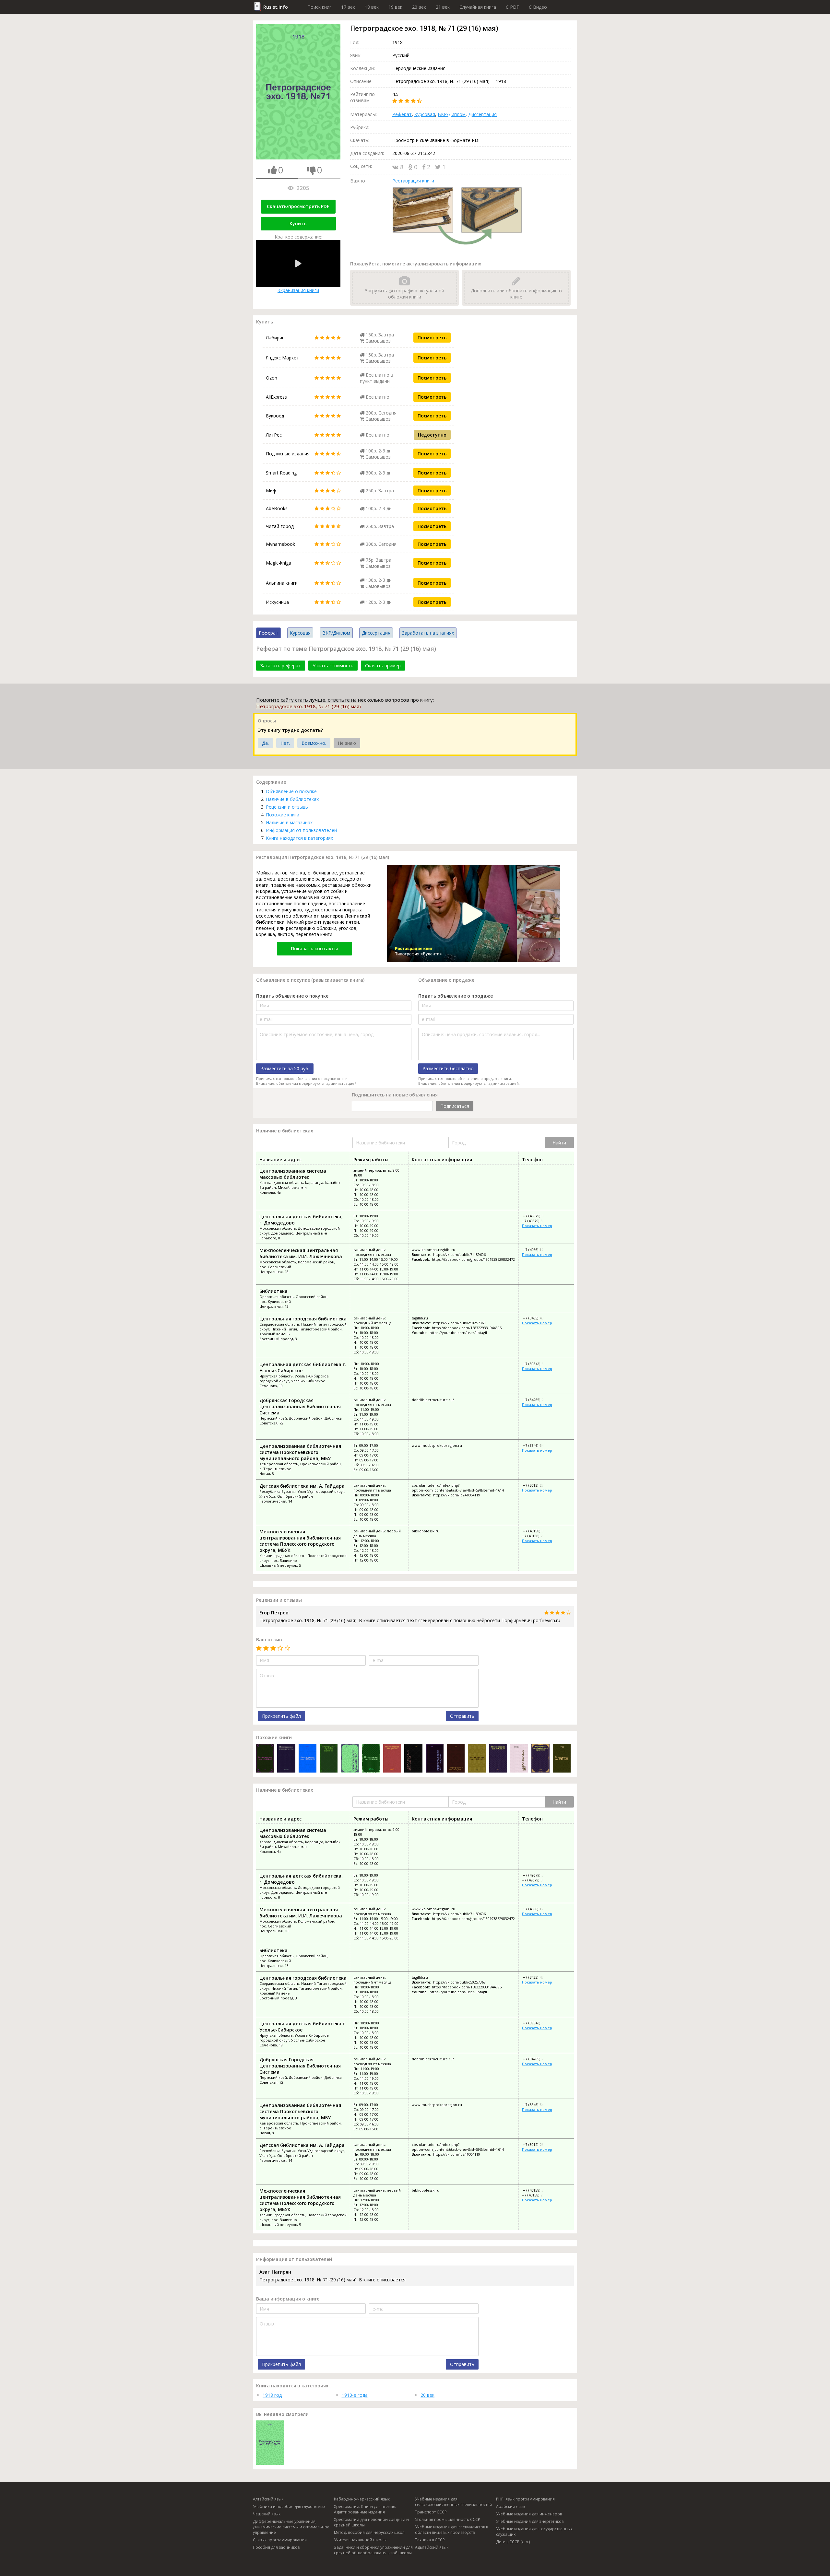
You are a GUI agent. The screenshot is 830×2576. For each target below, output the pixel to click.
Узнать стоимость (333, 666)
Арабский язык (511, 2506)
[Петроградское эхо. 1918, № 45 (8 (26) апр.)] (562, 1759)
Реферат (402, 114)
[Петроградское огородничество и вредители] (540, 1759)
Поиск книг (319, 7)
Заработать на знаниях (428, 633)
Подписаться (455, 1106)
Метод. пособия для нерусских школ (369, 2532)
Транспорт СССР (431, 2512)
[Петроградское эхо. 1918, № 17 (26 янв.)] (350, 1759)
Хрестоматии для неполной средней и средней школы (371, 2522)
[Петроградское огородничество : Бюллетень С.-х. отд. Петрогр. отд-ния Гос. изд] (286, 1759)
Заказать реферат (281, 666)
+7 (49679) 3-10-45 (537, 1221)
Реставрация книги (413, 181)
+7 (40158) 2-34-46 (537, 1536)
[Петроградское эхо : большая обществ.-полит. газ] (519, 1759)
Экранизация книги (298, 290)
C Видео (538, 7)
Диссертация (482, 114)
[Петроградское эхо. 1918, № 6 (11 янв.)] (392, 1759)
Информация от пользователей (301, 830)
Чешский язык (267, 2514)
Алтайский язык (268, 2499)
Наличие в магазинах (289, 822)
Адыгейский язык (432, 2547)
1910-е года (355, 2395)
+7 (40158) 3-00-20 (538, 1531)
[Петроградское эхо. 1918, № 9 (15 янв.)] (477, 1759)
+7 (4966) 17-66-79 (538, 1250)
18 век (372, 7)
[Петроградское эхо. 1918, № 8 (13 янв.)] (413, 1759)
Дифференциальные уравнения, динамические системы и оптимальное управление (291, 2527)
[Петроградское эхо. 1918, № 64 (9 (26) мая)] (435, 1759)
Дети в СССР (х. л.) (513, 2542)
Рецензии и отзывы (287, 807)
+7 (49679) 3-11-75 (538, 1216)
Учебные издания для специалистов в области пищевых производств (451, 2530)
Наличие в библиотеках (292, 799)
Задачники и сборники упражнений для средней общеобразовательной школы (373, 2550)
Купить (298, 223)
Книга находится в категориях (299, 838)
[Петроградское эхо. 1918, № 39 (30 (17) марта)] (498, 1759)
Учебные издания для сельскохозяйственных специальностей (454, 2502)
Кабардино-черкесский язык (362, 2499)
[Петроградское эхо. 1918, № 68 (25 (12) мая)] (265, 1759)
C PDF (512, 7)
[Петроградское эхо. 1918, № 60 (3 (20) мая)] (371, 1759)
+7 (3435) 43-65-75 (538, 1318)
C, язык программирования (280, 2540)
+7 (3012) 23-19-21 (538, 1485)
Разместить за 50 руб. (285, 1068)
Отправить (462, 1716)
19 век (395, 7)
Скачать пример (383, 666)
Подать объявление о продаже (456, 996)
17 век (348, 7)
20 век (419, 7)
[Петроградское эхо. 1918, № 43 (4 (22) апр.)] (456, 1759)
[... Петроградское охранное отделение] (329, 1759)
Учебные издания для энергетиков (530, 2521)
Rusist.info (276, 7)
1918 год (272, 2395)
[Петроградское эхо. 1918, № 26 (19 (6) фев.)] (308, 1759)
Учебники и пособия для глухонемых (289, 2506)
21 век (443, 7)
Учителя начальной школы (360, 2540)
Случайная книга (478, 7)
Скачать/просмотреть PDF (298, 206)
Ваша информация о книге (288, 2299)
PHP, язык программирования (525, 2499)
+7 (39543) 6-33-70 (538, 1364)
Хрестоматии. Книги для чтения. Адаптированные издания (365, 2509)
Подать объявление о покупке (292, 996)
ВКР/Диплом (452, 114)
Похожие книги (283, 815)
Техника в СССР (430, 2540)
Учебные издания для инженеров (529, 2514)
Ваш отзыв (269, 1639)
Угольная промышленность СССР (448, 2519)
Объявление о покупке (291, 791)
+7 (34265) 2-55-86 (538, 1400)
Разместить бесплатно (448, 1068)
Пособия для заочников (276, 2547)
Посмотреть (432, 338)
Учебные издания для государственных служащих (534, 2532)
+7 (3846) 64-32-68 (538, 1445)
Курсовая (425, 114)
